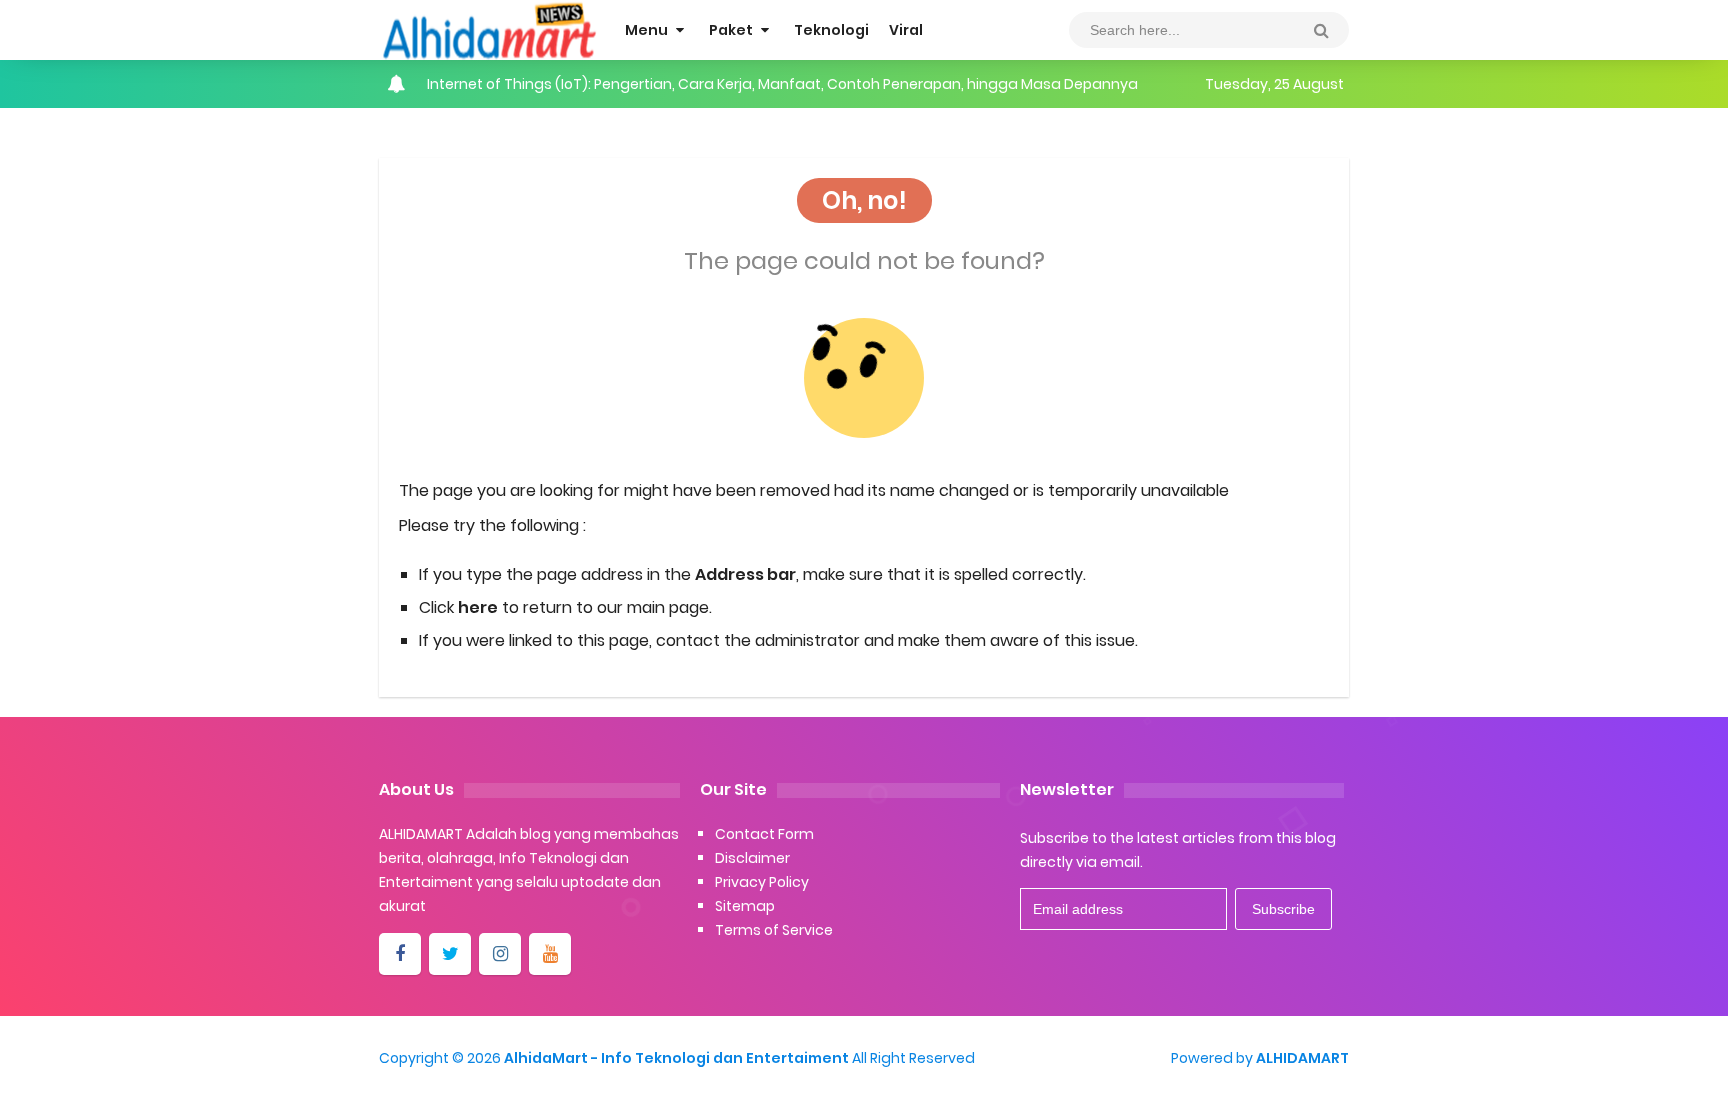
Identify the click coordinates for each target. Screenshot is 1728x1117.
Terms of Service (774, 930)
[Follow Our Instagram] (500, 954)
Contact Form (764, 834)
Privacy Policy (762, 882)
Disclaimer (752, 858)
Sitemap (745, 906)
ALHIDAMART (1302, 1058)
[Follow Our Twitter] (450, 954)
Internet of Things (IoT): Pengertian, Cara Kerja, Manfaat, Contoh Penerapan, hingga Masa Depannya (782, 84)
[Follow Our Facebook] (400, 954)
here (478, 607)
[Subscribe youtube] (550, 954)
